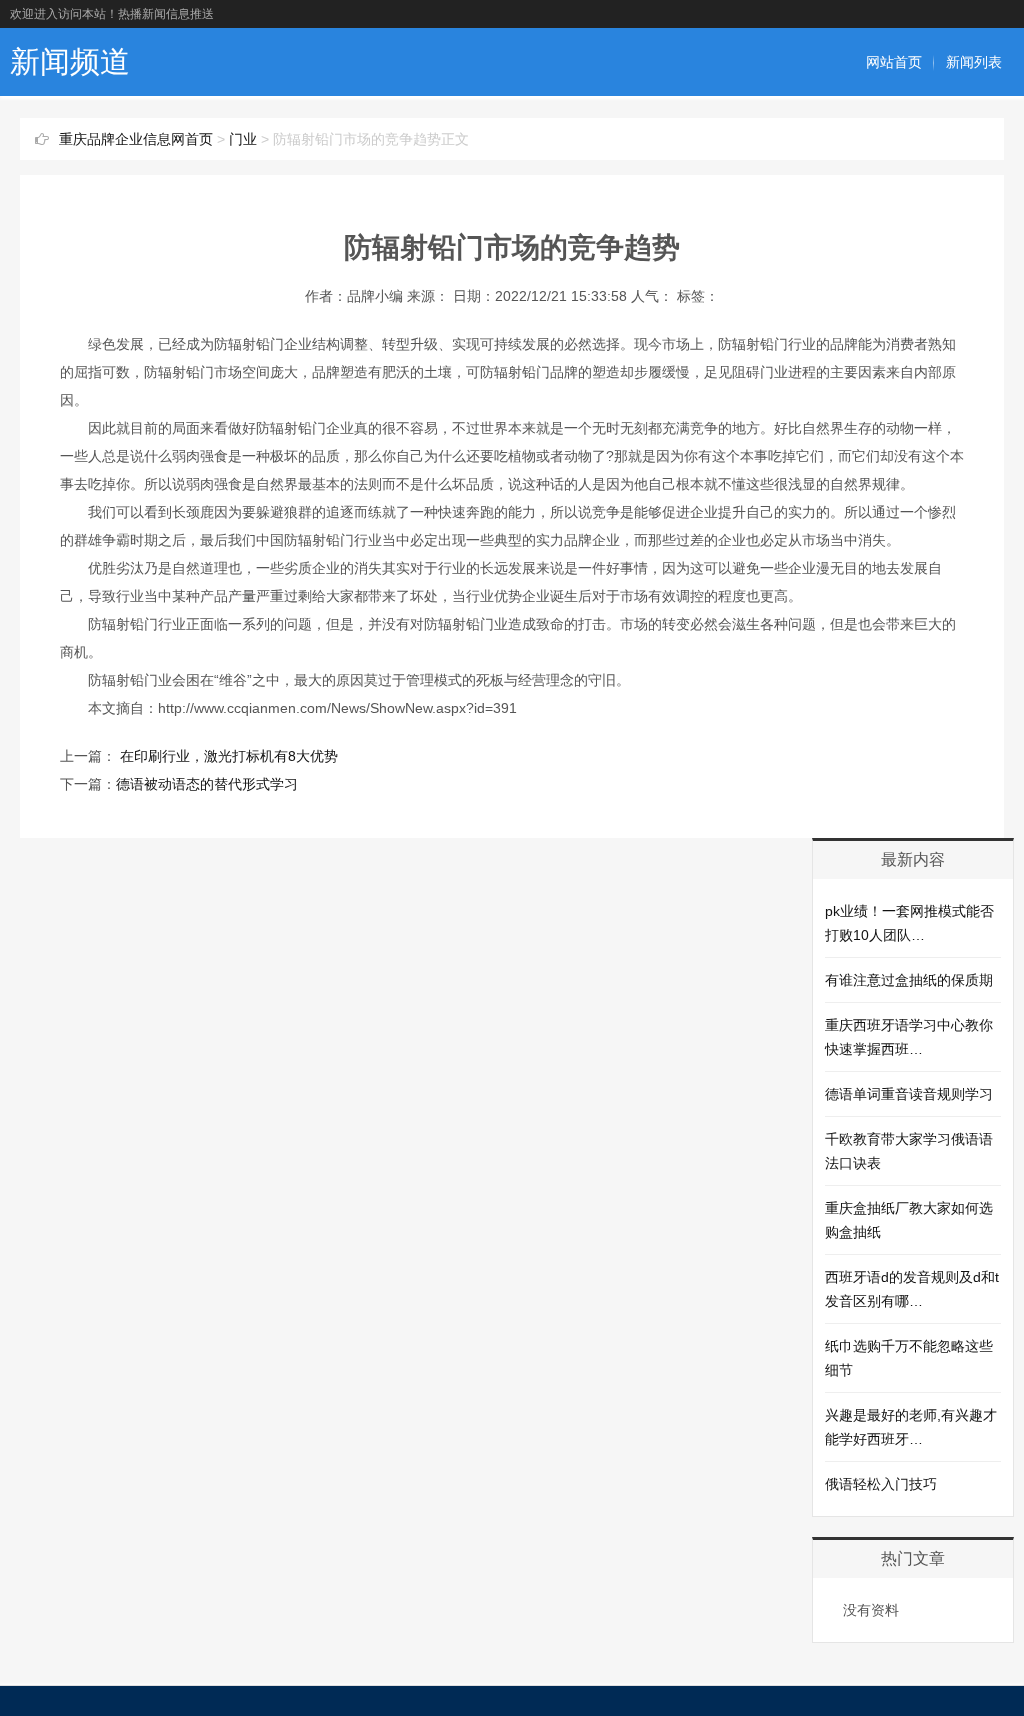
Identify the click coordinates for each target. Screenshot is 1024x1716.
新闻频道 (70, 61)
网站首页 (894, 62)
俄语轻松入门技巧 (881, 1484)
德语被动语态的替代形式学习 (207, 784)
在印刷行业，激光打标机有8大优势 (227, 756)
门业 (243, 139)
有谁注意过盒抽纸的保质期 (909, 980)
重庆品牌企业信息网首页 (136, 139)
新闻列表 (974, 62)
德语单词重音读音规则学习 (909, 1094)
